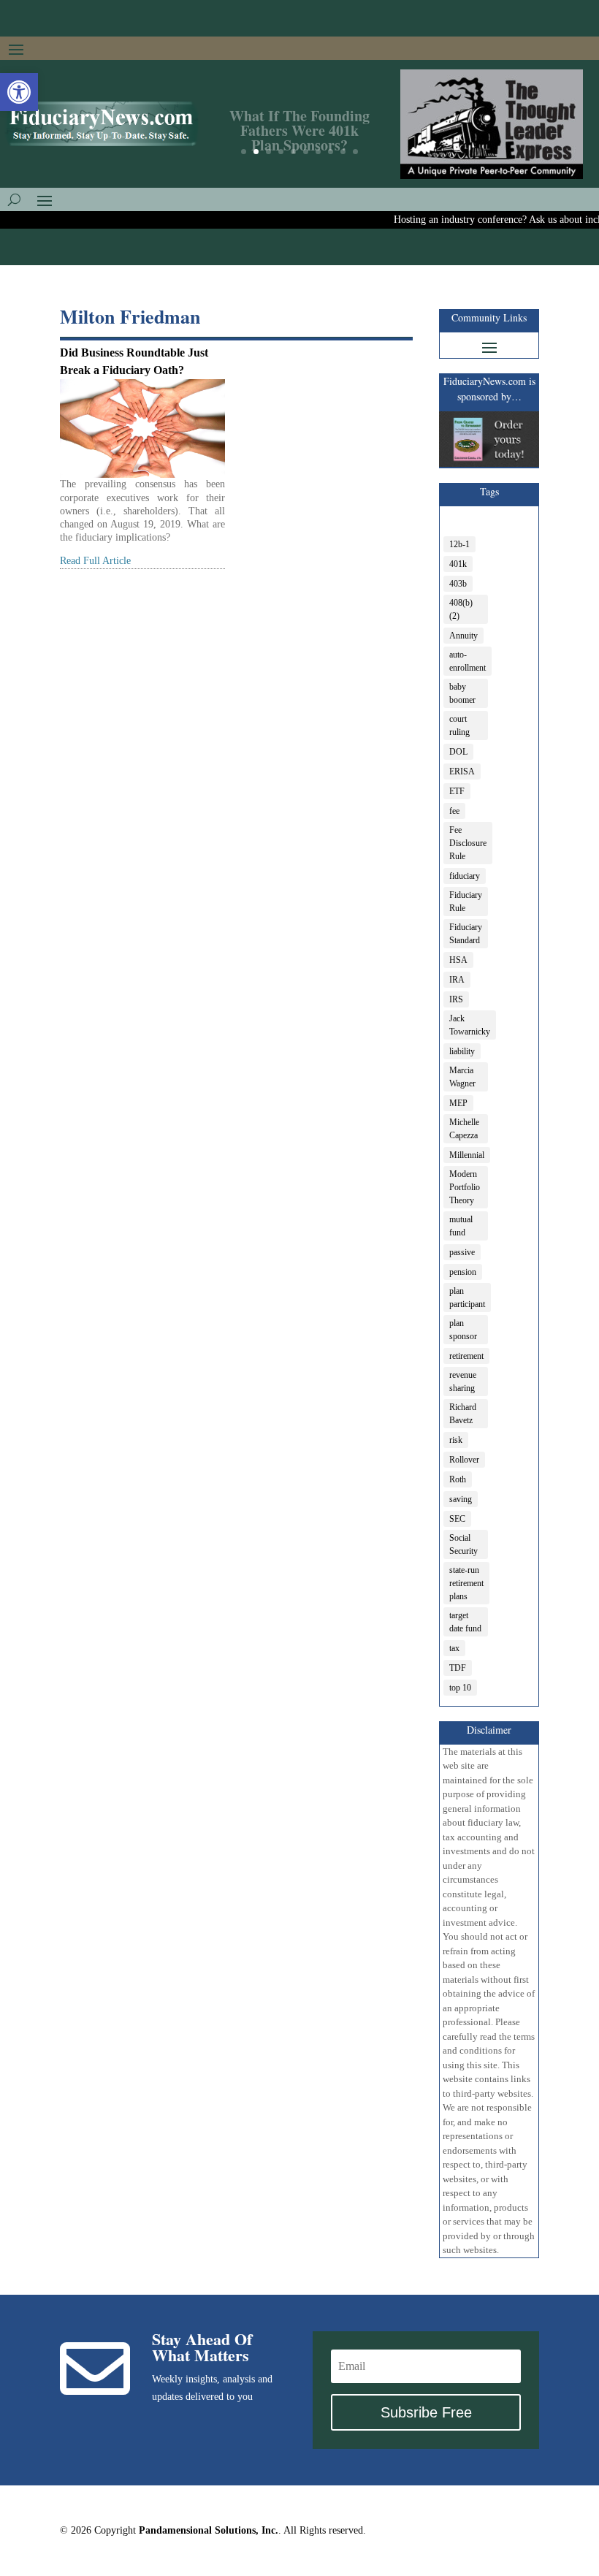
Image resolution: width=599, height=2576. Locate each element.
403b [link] (458, 584)
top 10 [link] (460, 1688)
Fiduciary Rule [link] (466, 902)
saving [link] (461, 1499)
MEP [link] (458, 1103)
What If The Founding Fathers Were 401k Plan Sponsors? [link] (299, 124)
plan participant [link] (467, 1297)
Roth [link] (458, 1479)
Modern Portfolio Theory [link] (465, 1187)
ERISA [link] (462, 771)
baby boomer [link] (462, 693)
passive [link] (462, 1252)
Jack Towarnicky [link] (470, 1025)
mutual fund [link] (461, 1226)
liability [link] (462, 1051)
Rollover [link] (464, 1460)
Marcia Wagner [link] (462, 1077)
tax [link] (454, 1648)
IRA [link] (457, 980)
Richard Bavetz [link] (463, 1414)
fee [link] (454, 811)
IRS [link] (456, 999)
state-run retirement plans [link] (466, 1583)
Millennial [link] (467, 1155)
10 (355, 152)
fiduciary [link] (465, 876)
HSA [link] (458, 960)
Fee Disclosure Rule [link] (468, 843)
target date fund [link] (465, 1622)
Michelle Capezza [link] (464, 1129)
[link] (19, 92)
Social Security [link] (463, 1544)
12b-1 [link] (459, 544)
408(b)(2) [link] (461, 609)
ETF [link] (457, 791)
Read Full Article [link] (95, 561)
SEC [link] (457, 1519)
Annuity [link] (463, 636)
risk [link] (456, 1440)
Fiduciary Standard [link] (466, 934)
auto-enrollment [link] (468, 661)
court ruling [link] (459, 725)
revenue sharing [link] (463, 1382)
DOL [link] (458, 752)
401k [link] (458, 564)
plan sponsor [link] (463, 1330)
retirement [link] (466, 1356)
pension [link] (463, 1272)
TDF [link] (458, 1668)
